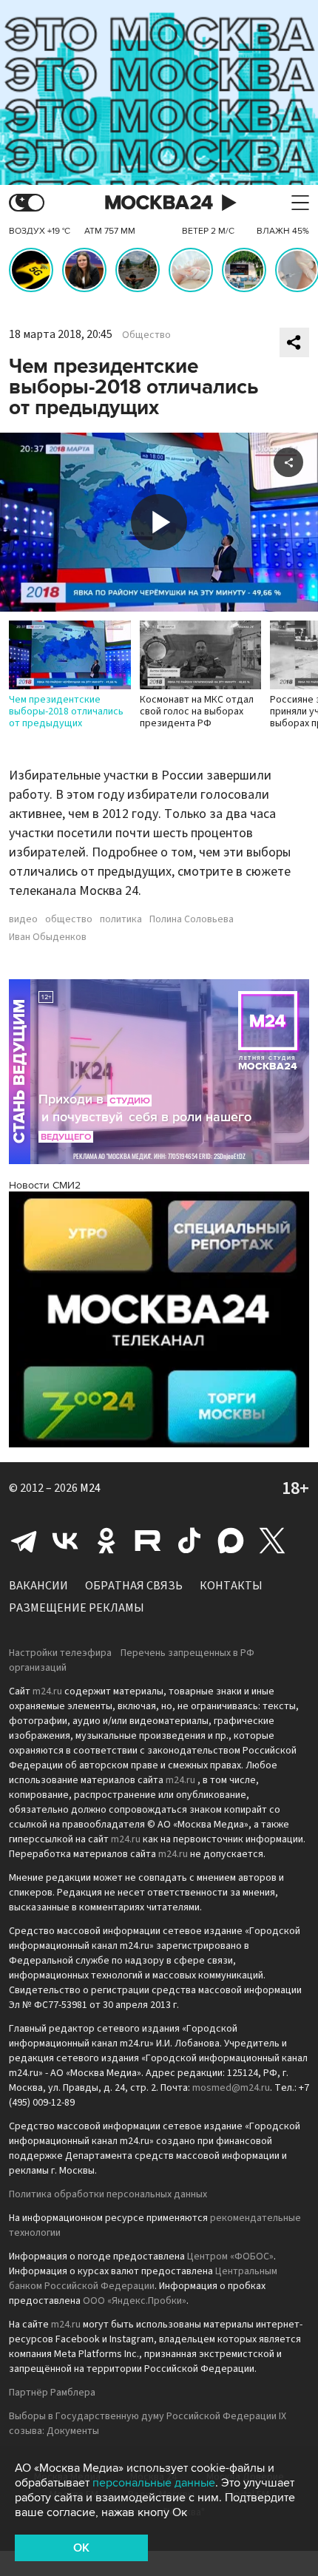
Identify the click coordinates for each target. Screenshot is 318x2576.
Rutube (148, 1541)
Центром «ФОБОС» (230, 2256)
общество (69, 919)
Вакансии (38, 1586)
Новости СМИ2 (45, 1185)
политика (121, 919)
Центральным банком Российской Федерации (143, 2279)
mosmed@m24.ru (231, 2088)
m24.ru (47, 1691)
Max (231, 1541)
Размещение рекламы (77, 1608)
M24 (90, 1488)
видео (23, 919)
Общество (146, 335)
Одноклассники (106, 1541)
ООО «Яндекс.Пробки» (135, 2301)
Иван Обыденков (48, 937)
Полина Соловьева (192, 919)
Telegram (24, 1541)
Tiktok (189, 1541)
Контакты (231, 1586)
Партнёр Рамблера (52, 2393)
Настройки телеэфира (60, 1653)
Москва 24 (159, 203)
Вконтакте (65, 1541)
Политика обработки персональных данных (108, 2194)
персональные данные (154, 2483)
